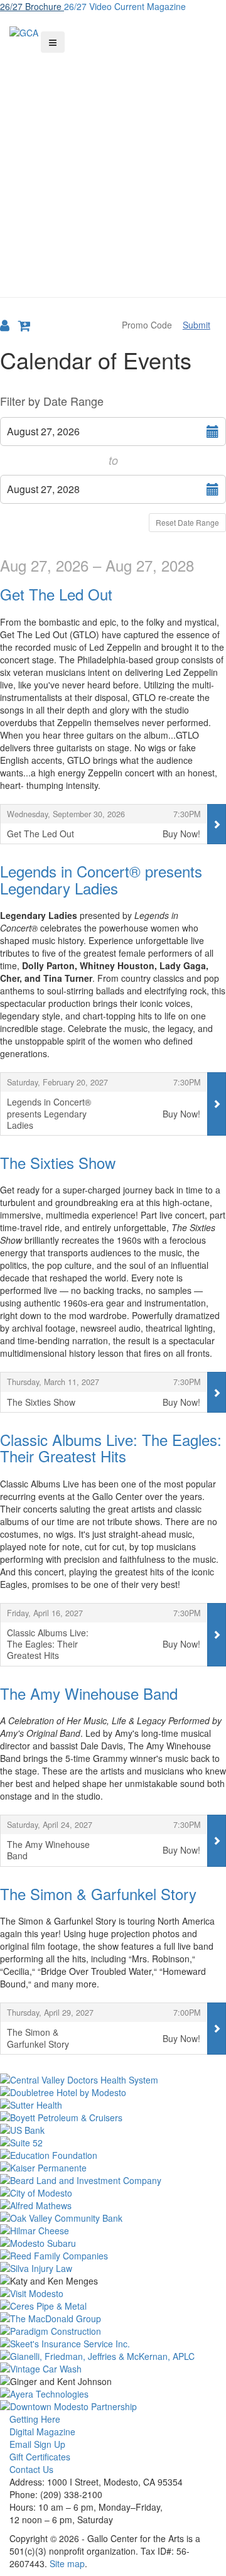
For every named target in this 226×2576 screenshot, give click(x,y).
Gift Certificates (40, 2457)
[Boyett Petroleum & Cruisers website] (113, 2117)
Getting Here (35, 2419)
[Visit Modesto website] (113, 2293)
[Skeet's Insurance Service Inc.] (113, 2344)
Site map (67, 2563)
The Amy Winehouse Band (89, 1693)
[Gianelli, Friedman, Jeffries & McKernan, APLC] (113, 2356)
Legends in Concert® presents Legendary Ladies (101, 879)
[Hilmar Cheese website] (113, 2231)
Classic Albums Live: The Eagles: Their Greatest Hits (111, 1448)
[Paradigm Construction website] (113, 2331)
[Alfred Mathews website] (113, 2205)
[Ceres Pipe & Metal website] (113, 2306)
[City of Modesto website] (113, 2193)
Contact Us (31, 2469)
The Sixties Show (58, 1162)
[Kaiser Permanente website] (113, 2168)
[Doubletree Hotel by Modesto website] (113, 2092)
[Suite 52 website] (113, 2143)
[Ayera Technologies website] (113, 2394)
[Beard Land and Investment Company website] (113, 2180)
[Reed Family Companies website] (113, 2256)
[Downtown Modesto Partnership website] (113, 2406)
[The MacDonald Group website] (113, 2318)
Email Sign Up (37, 2444)
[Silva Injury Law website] (113, 2268)
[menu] (53, 42)
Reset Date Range (187, 522)
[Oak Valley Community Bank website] (113, 2218)
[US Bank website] (113, 2130)
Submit (196, 325)
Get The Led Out (56, 594)
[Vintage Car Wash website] (113, 2369)
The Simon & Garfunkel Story (98, 1894)
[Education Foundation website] (113, 2155)
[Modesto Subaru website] (113, 2243)
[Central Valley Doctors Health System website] (113, 2080)
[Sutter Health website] (113, 2105)
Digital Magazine (42, 2432)
